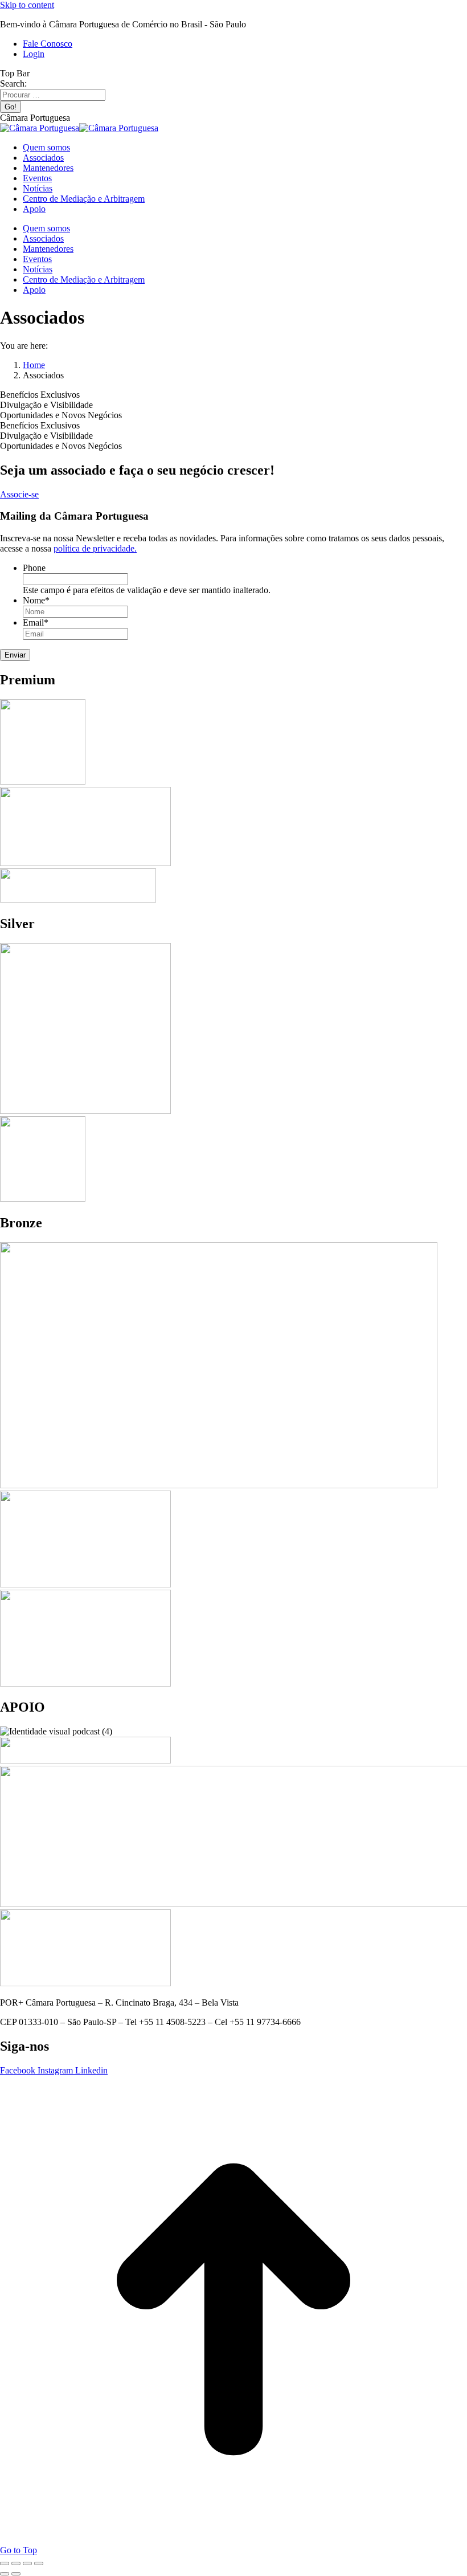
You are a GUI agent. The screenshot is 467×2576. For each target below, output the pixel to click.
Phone (34, 568)
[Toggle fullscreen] (27, 2563)
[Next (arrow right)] (16, 2574)
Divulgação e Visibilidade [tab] (46, 405)
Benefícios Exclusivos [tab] (40, 395)
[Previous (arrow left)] (5, 2574)
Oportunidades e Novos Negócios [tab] (61, 415)
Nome (36, 600)
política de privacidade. (95, 548)
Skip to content (27, 5)
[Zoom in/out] (39, 2563)
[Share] (16, 2563)
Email (36, 622)
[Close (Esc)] (5, 2563)
